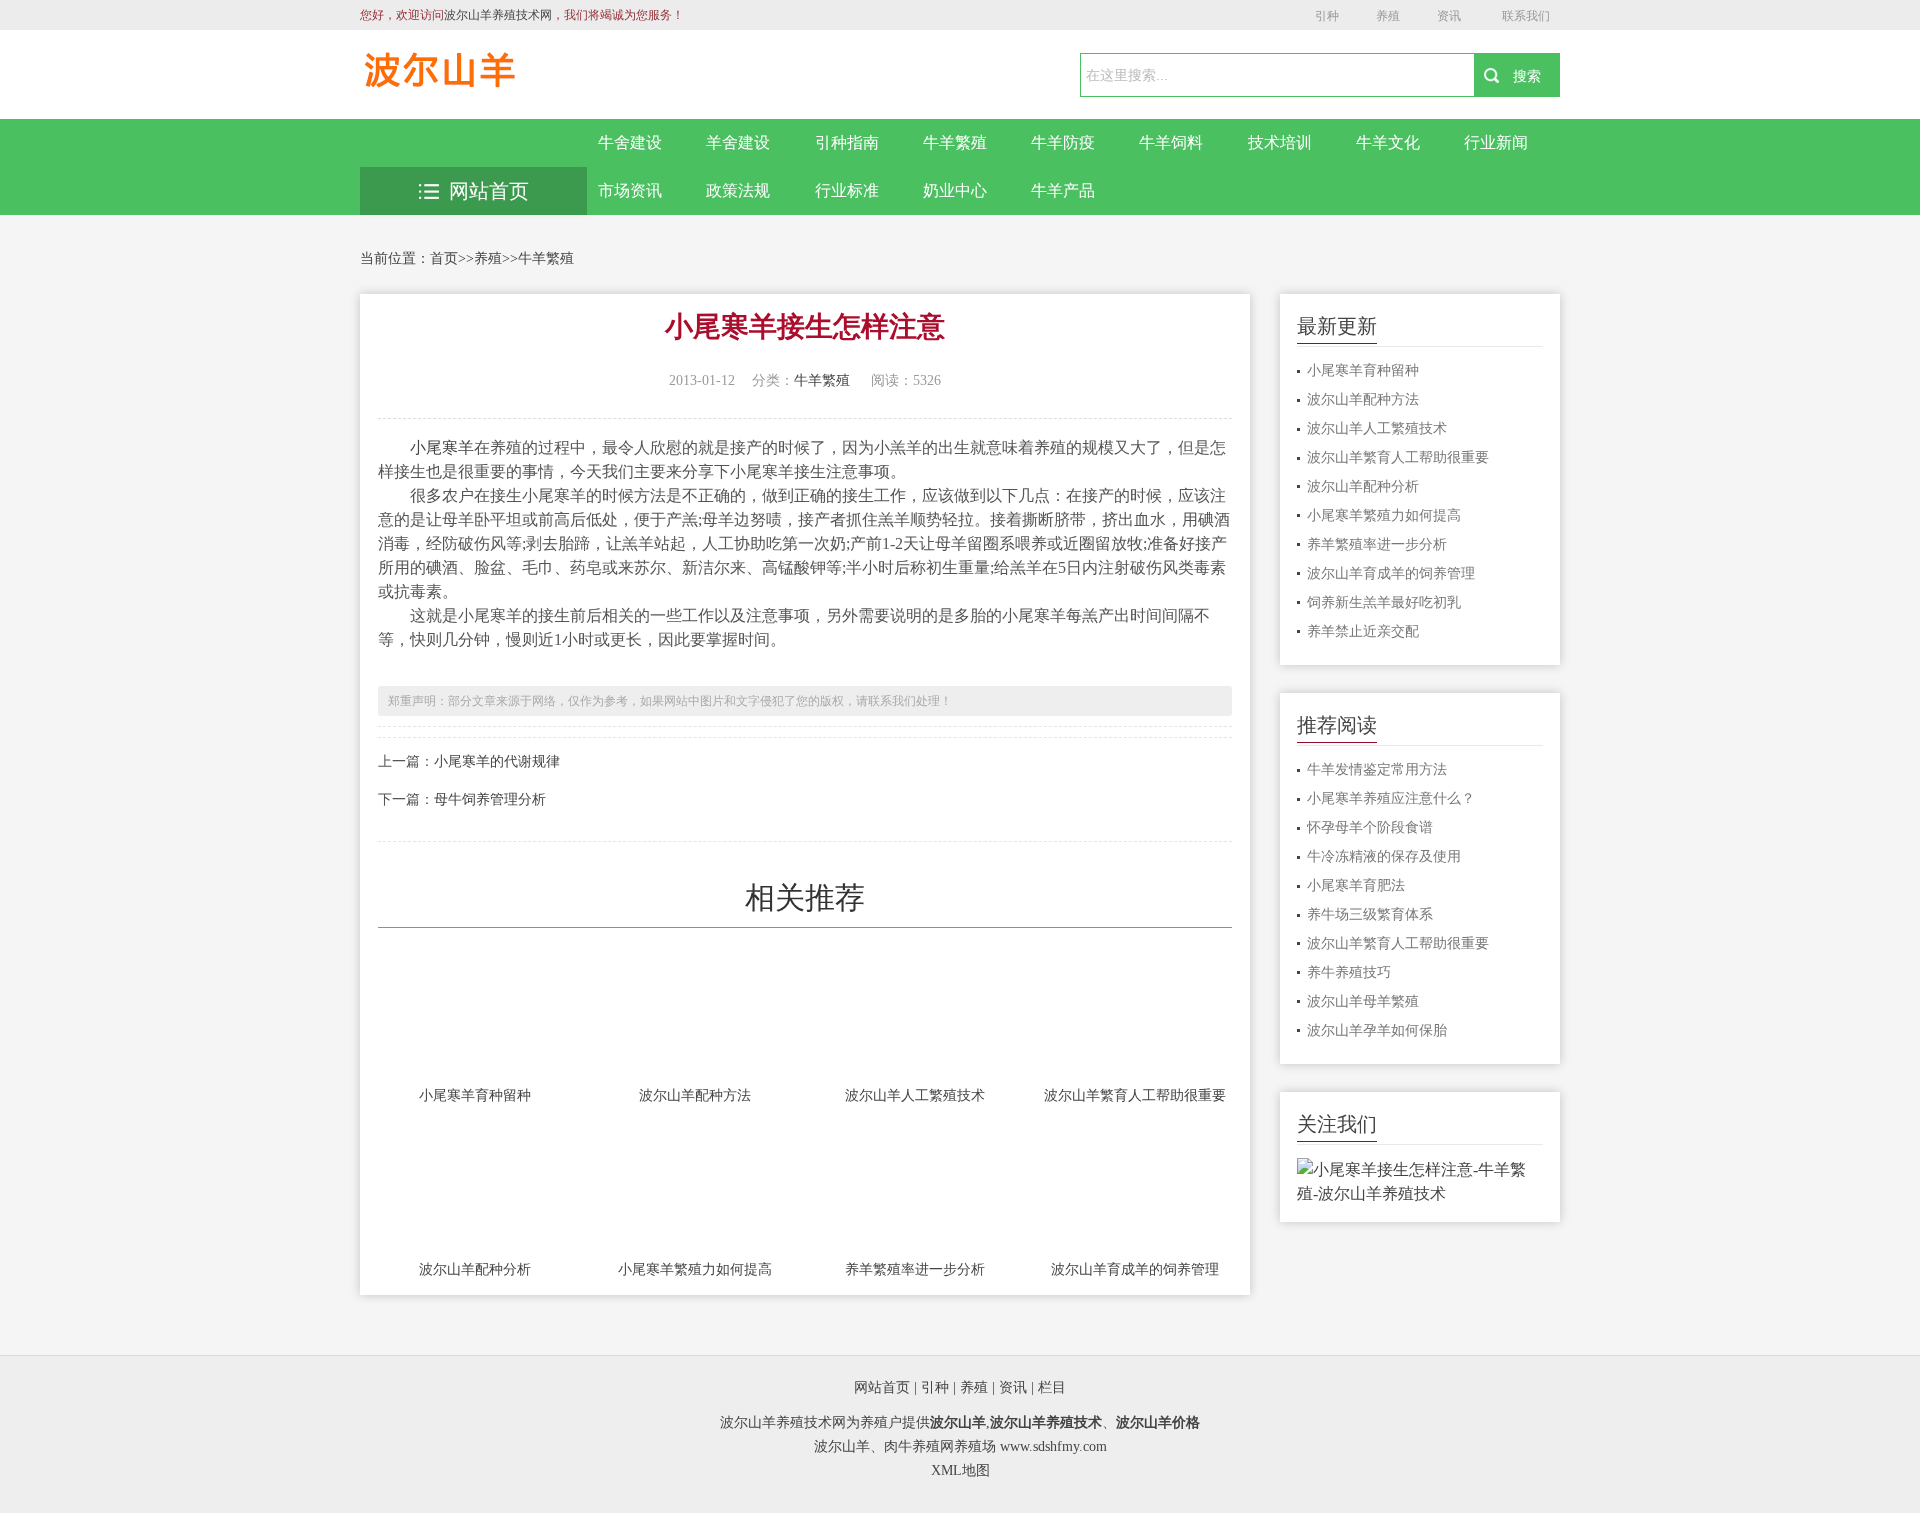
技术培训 (1280, 142)
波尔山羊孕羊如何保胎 (1377, 1030)
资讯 (1449, 16)
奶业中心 (955, 190)
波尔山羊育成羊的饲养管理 (1135, 1269)
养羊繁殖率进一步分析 (915, 1269)
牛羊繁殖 (955, 142)
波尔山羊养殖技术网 (498, 15)
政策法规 (738, 190)
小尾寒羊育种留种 (475, 1095)
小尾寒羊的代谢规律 (497, 761)
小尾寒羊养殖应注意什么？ (1391, 798)
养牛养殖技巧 (1349, 972)
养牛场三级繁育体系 (1370, 914)
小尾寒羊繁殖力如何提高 (695, 1269)
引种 (1327, 16)
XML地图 (960, 1470)
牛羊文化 (1388, 142)
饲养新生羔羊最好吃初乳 (1384, 602)
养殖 (1388, 16)
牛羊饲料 (1171, 142)
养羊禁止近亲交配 (1363, 631)
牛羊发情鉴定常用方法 (1377, 769)
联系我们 (1526, 16)
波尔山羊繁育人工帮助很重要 (1135, 1095)
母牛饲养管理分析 (490, 799)
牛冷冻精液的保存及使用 (1384, 856)
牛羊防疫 (1063, 142)
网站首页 (489, 191)
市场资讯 (630, 190)
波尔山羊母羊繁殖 (1363, 1001)
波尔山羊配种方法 (695, 1095)
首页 (444, 258)
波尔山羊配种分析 (475, 1269)
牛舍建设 (630, 142)
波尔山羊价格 (1158, 1422)
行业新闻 (1496, 142)
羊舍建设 (738, 142)
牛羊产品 (1063, 190)
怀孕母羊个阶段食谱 (1370, 827)
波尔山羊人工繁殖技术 (915, 1095)
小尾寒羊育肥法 (1356, 885)
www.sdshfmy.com (1053, 1446)
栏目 (1052, 1387)
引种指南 (847, 142)
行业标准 (847, 190)
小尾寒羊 (442, 447)
